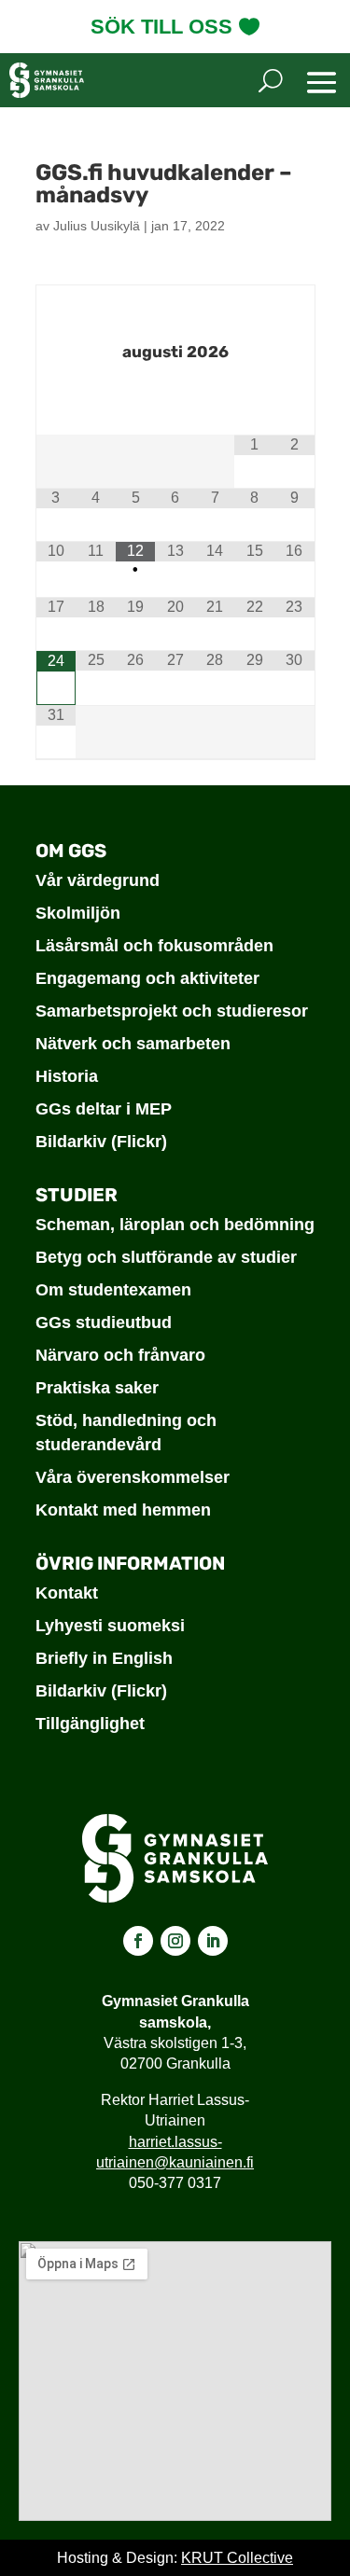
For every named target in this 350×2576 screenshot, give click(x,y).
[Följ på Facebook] (138, 1941)
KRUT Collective (237, 2558)
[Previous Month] (175, 308)
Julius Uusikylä (97, 226)
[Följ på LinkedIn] (213, 1941)
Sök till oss (161, 27)
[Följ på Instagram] (175, 1941)
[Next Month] (175, 397)
